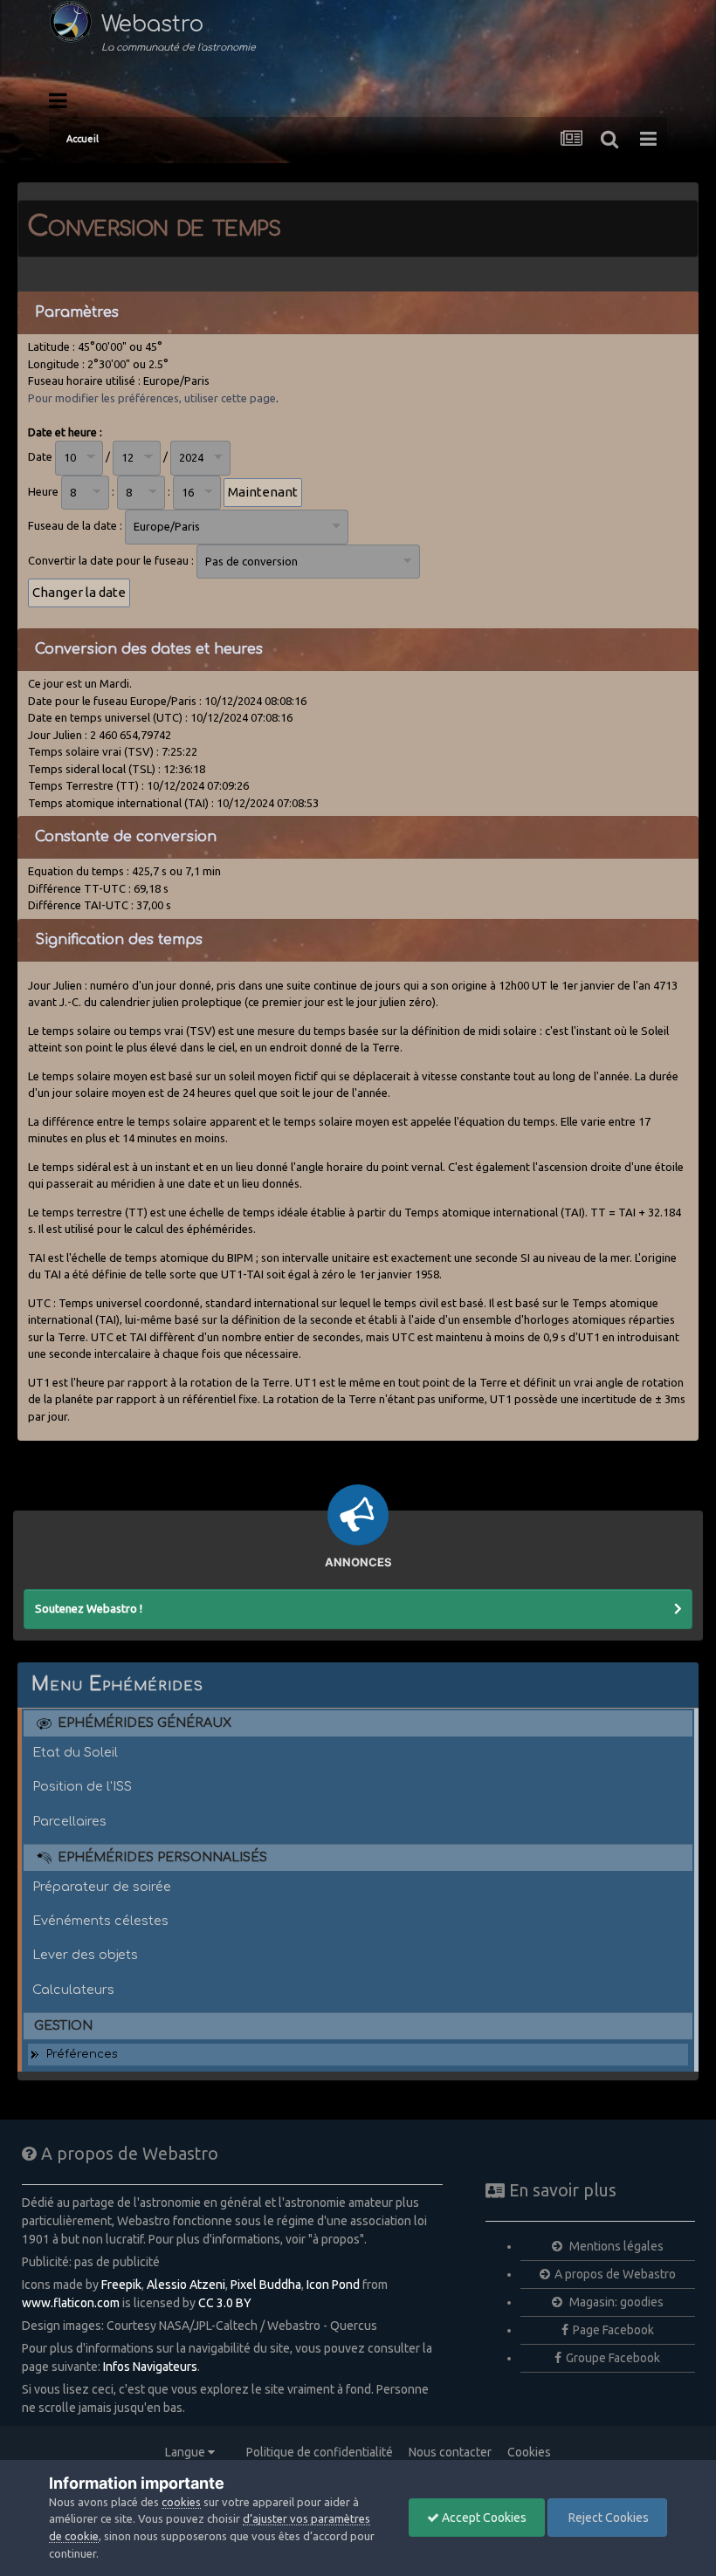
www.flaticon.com (71, 2303)
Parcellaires (69, 1821)
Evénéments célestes (100, 1921)
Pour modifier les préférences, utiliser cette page (152, 398)
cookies (181, 2502)
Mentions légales (615, 2246)
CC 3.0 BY (225, 2303)
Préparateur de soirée (102, 1887)
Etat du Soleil (75, 1752)
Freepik (121, 2285)
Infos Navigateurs (150, 2367)
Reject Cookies (607, 2518)
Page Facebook (613, 2330)
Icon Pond (333, 2285)
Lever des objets (85, 1955)
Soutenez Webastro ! (89, 1608)
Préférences (82, 2054)
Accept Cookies (483, 2518)
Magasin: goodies (615, 2302)
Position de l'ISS (82, 1786)
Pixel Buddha (266, 2285)
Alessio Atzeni (186, 2285)
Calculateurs (73, 1990)
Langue (186, 2452)
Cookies (529, 2452)
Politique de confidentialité (320, 2452)
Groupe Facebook (613, 2358)
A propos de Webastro (615, 2274)
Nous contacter (450, 2452)
